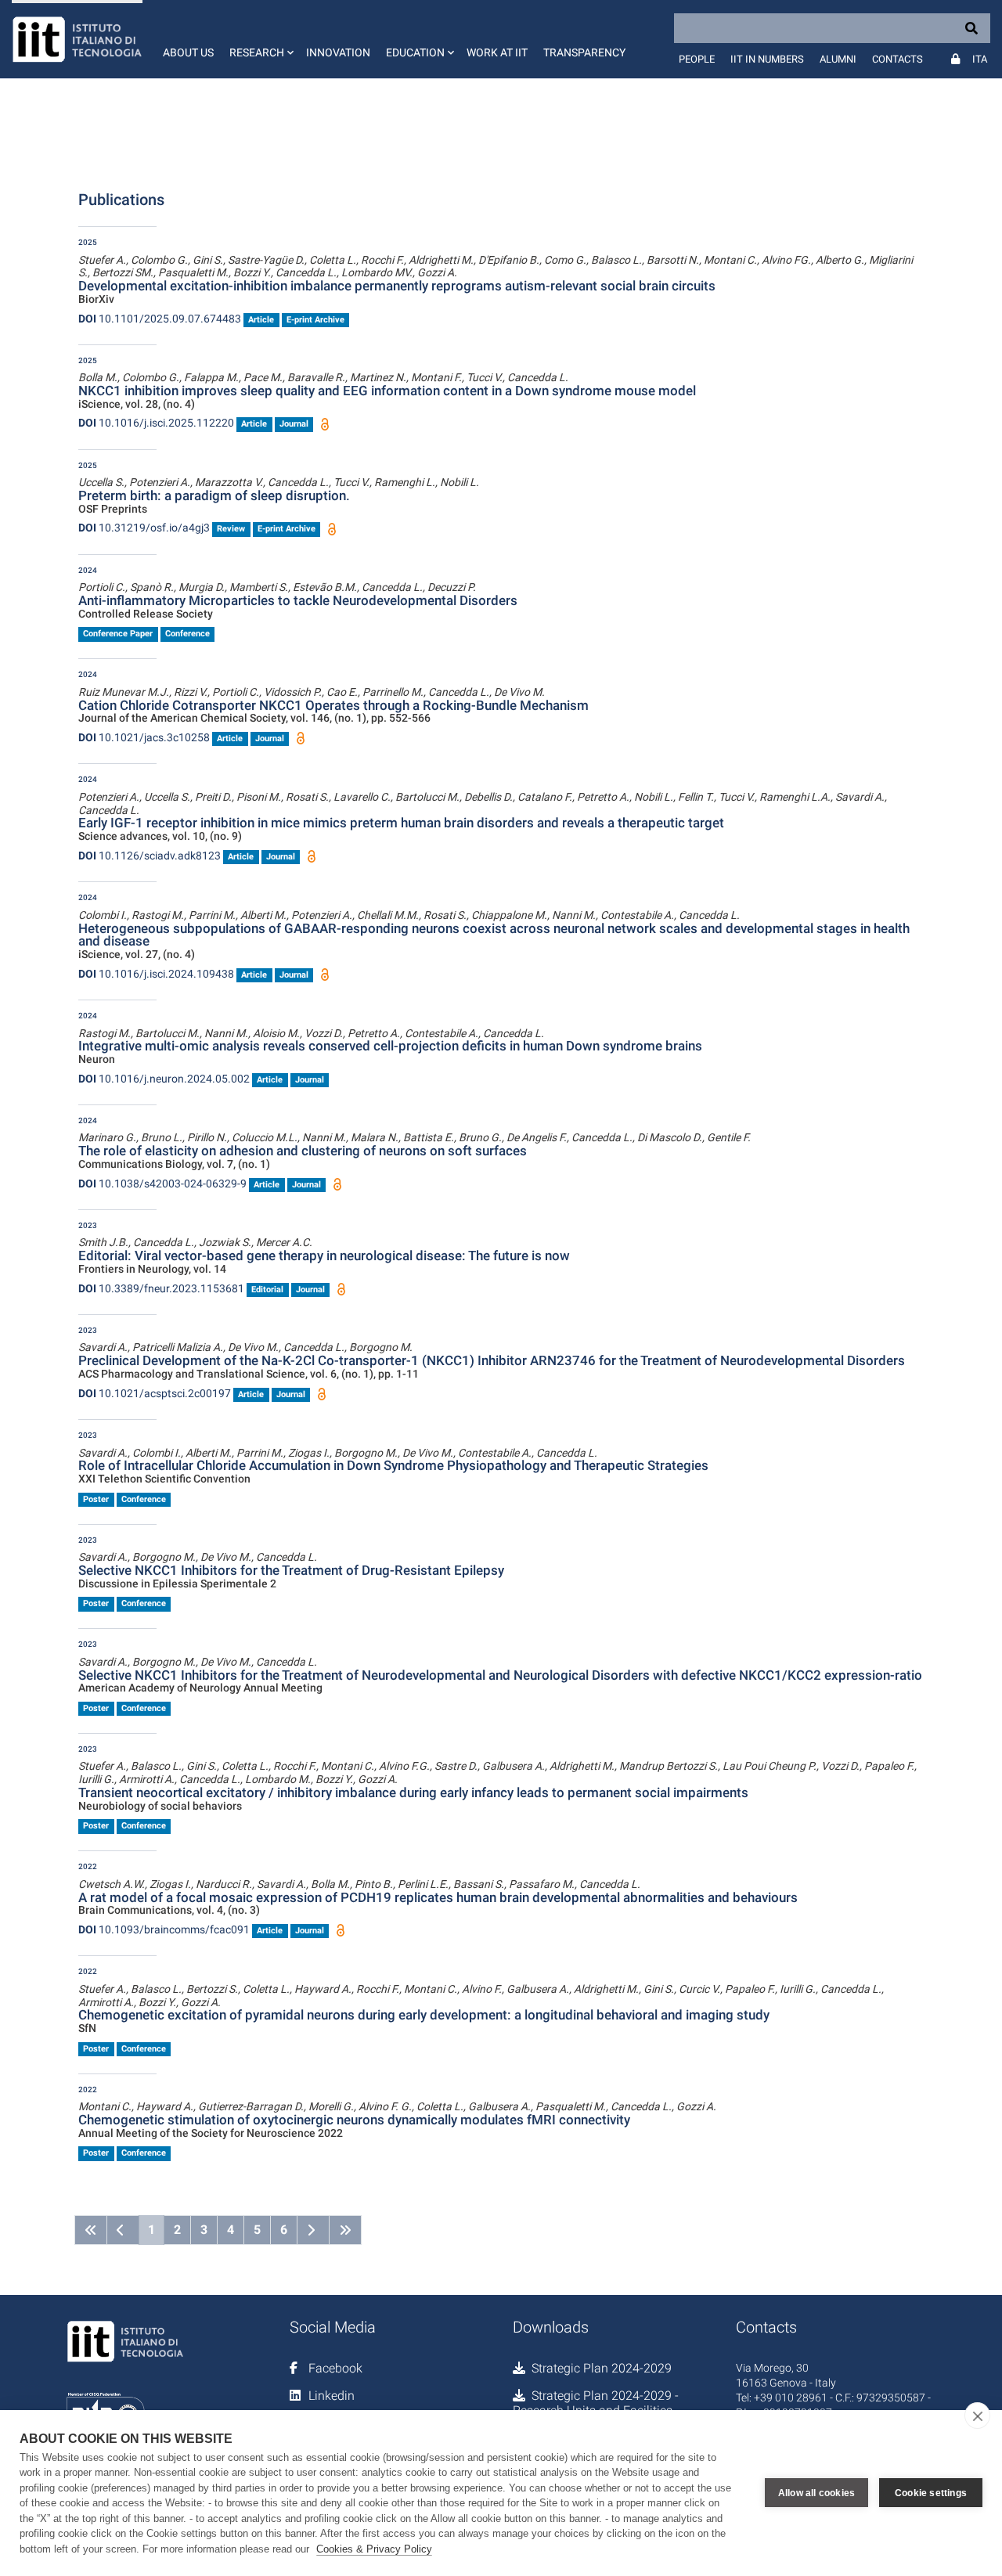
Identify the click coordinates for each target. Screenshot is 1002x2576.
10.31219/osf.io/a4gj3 (144, 528)
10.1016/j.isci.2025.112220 (156, 423)
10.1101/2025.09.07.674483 (160, 319)
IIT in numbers (767, 59)
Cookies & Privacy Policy (374, 2549)
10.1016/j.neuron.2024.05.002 (164, 1079)
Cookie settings (931, 2493)
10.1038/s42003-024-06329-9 (162, 1184)
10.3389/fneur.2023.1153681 (161, 1288)
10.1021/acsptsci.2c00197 (155, 1393)
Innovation (338, 52)
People (697, 59)
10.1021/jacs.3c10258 (144, 737)
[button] (260, 39)
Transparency (584, 52)
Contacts (897, 59)
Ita (980, 59)
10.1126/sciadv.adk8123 (150, 856)
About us (188, 52)
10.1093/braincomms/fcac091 (164, 1929)
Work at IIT (497, 52)
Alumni (838, 59)
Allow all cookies (816, 2493)
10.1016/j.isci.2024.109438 (156, 974)
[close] (977, 2416)
